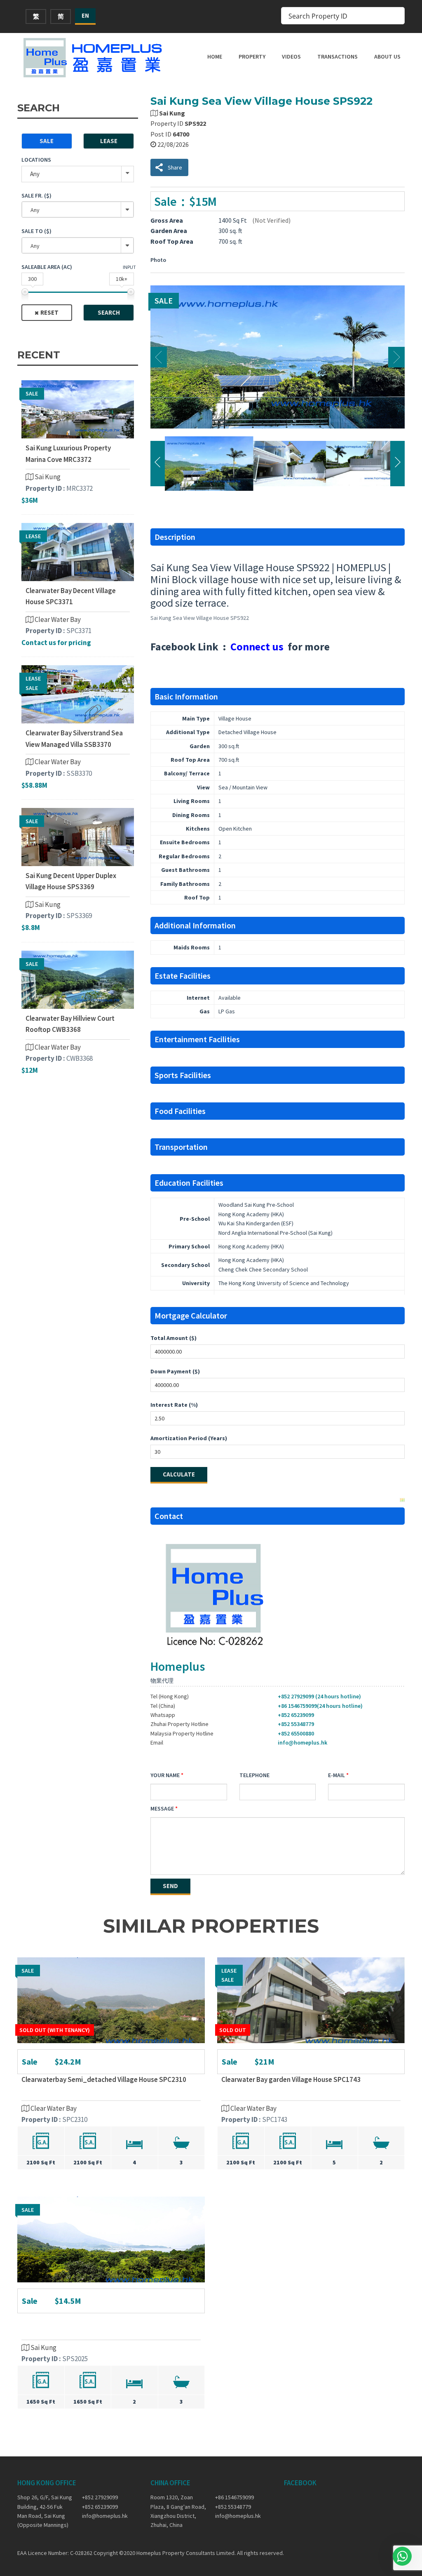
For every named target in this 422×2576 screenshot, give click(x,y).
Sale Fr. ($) (36, 195)
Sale (47, 141)
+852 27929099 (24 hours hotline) (319, 1696)
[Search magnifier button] (396, 16)
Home (215, 57)
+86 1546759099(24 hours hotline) (320, 1706)
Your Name (165, 1775)
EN (85, 15)
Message (162, 1808)
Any (35, 174)
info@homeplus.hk (302, 1742)
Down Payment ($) (175, 1371)
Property (252, 57)
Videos (291, 57)
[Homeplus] (94, 58)
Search (109, 312)
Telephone (254, 1775)
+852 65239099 (296, 1715)
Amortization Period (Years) (189, 1438)
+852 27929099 (100, 2497)
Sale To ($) (36, 231)
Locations (36, 160)
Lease (109, 141)
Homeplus (178, 1666)
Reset (49, 312)
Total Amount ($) (173, 1338)
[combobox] (78, 210)
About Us (387, 57)
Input (129, 267)
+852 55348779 (296, 1724)
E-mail (336, 1775)
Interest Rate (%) (174, 1405)
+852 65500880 (296, 1733)
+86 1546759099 (234, 2497)
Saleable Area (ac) (47, 267)
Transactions (338, 57)
